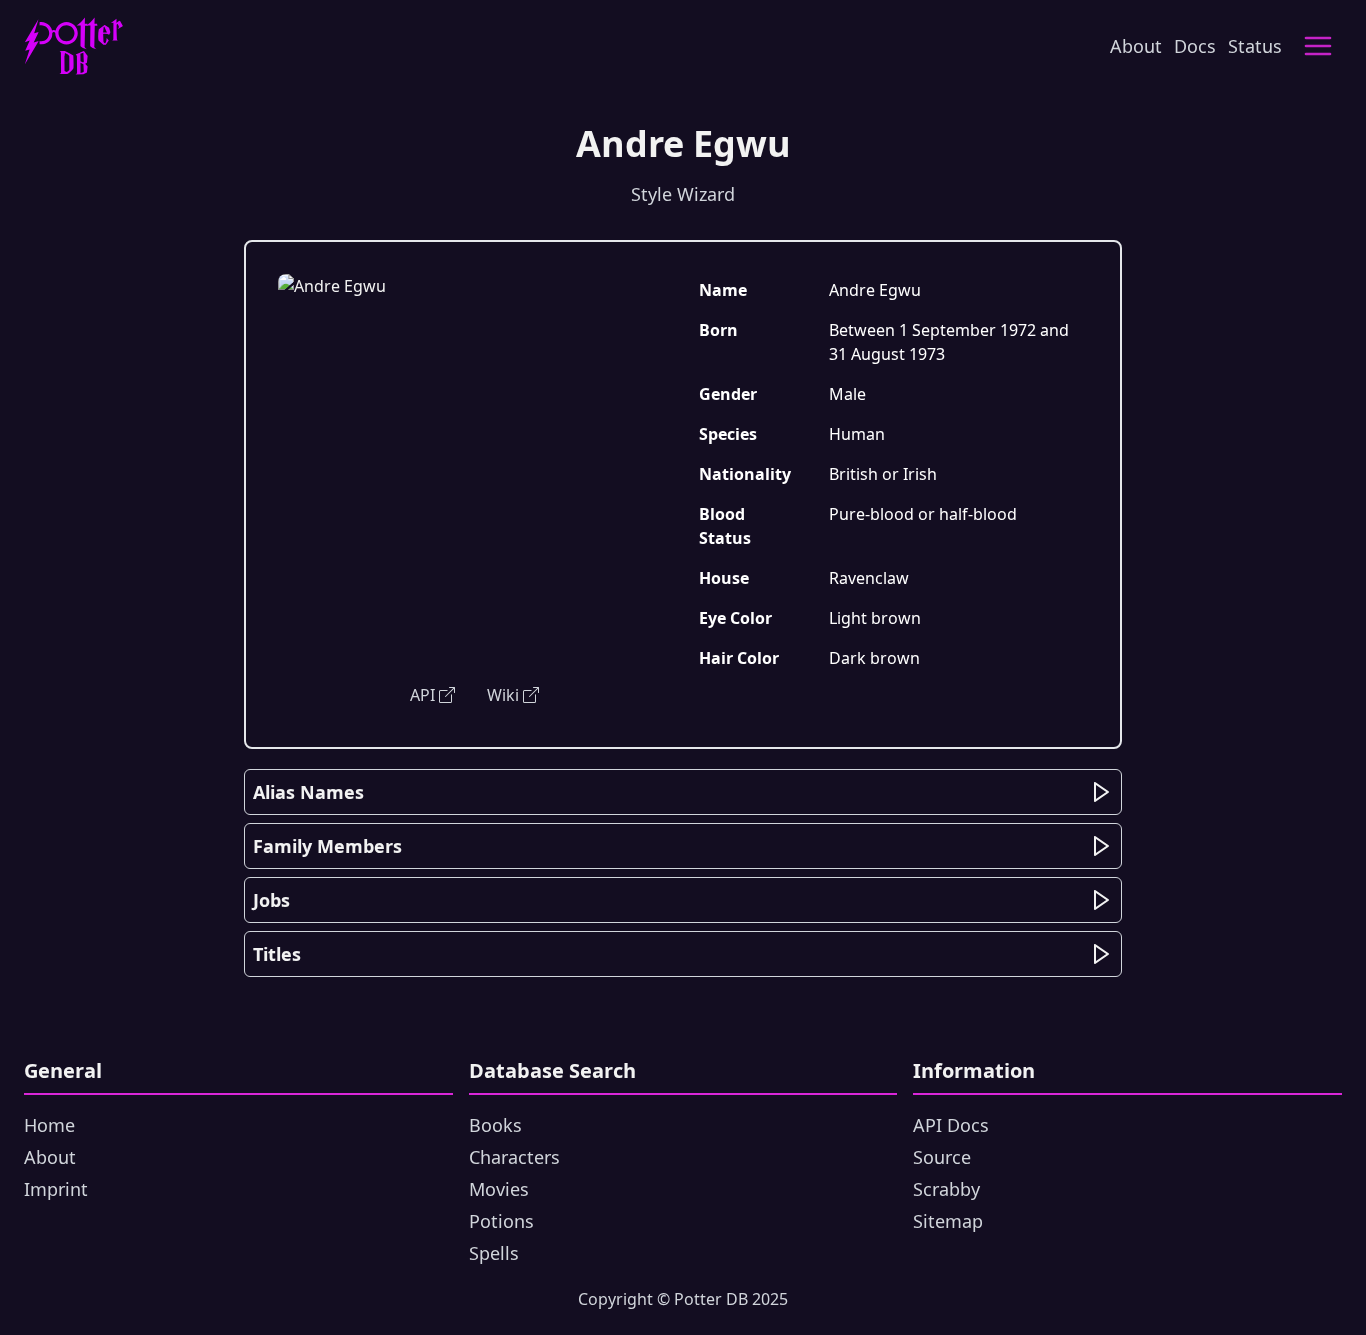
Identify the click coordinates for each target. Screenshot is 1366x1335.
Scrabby (946, 1189)
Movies (499, 1189)
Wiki (503, 695)
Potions (501, 1221)
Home (49, 1125)
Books (495, 1125)
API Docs (951, 1125)
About (1136, 46)
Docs (1195, 46)
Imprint (56, 1189)
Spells (494, 1253)
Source (942, 1157)
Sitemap (948, 1221)
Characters (514, 1157)
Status (1255, 46)
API (422, 695)
